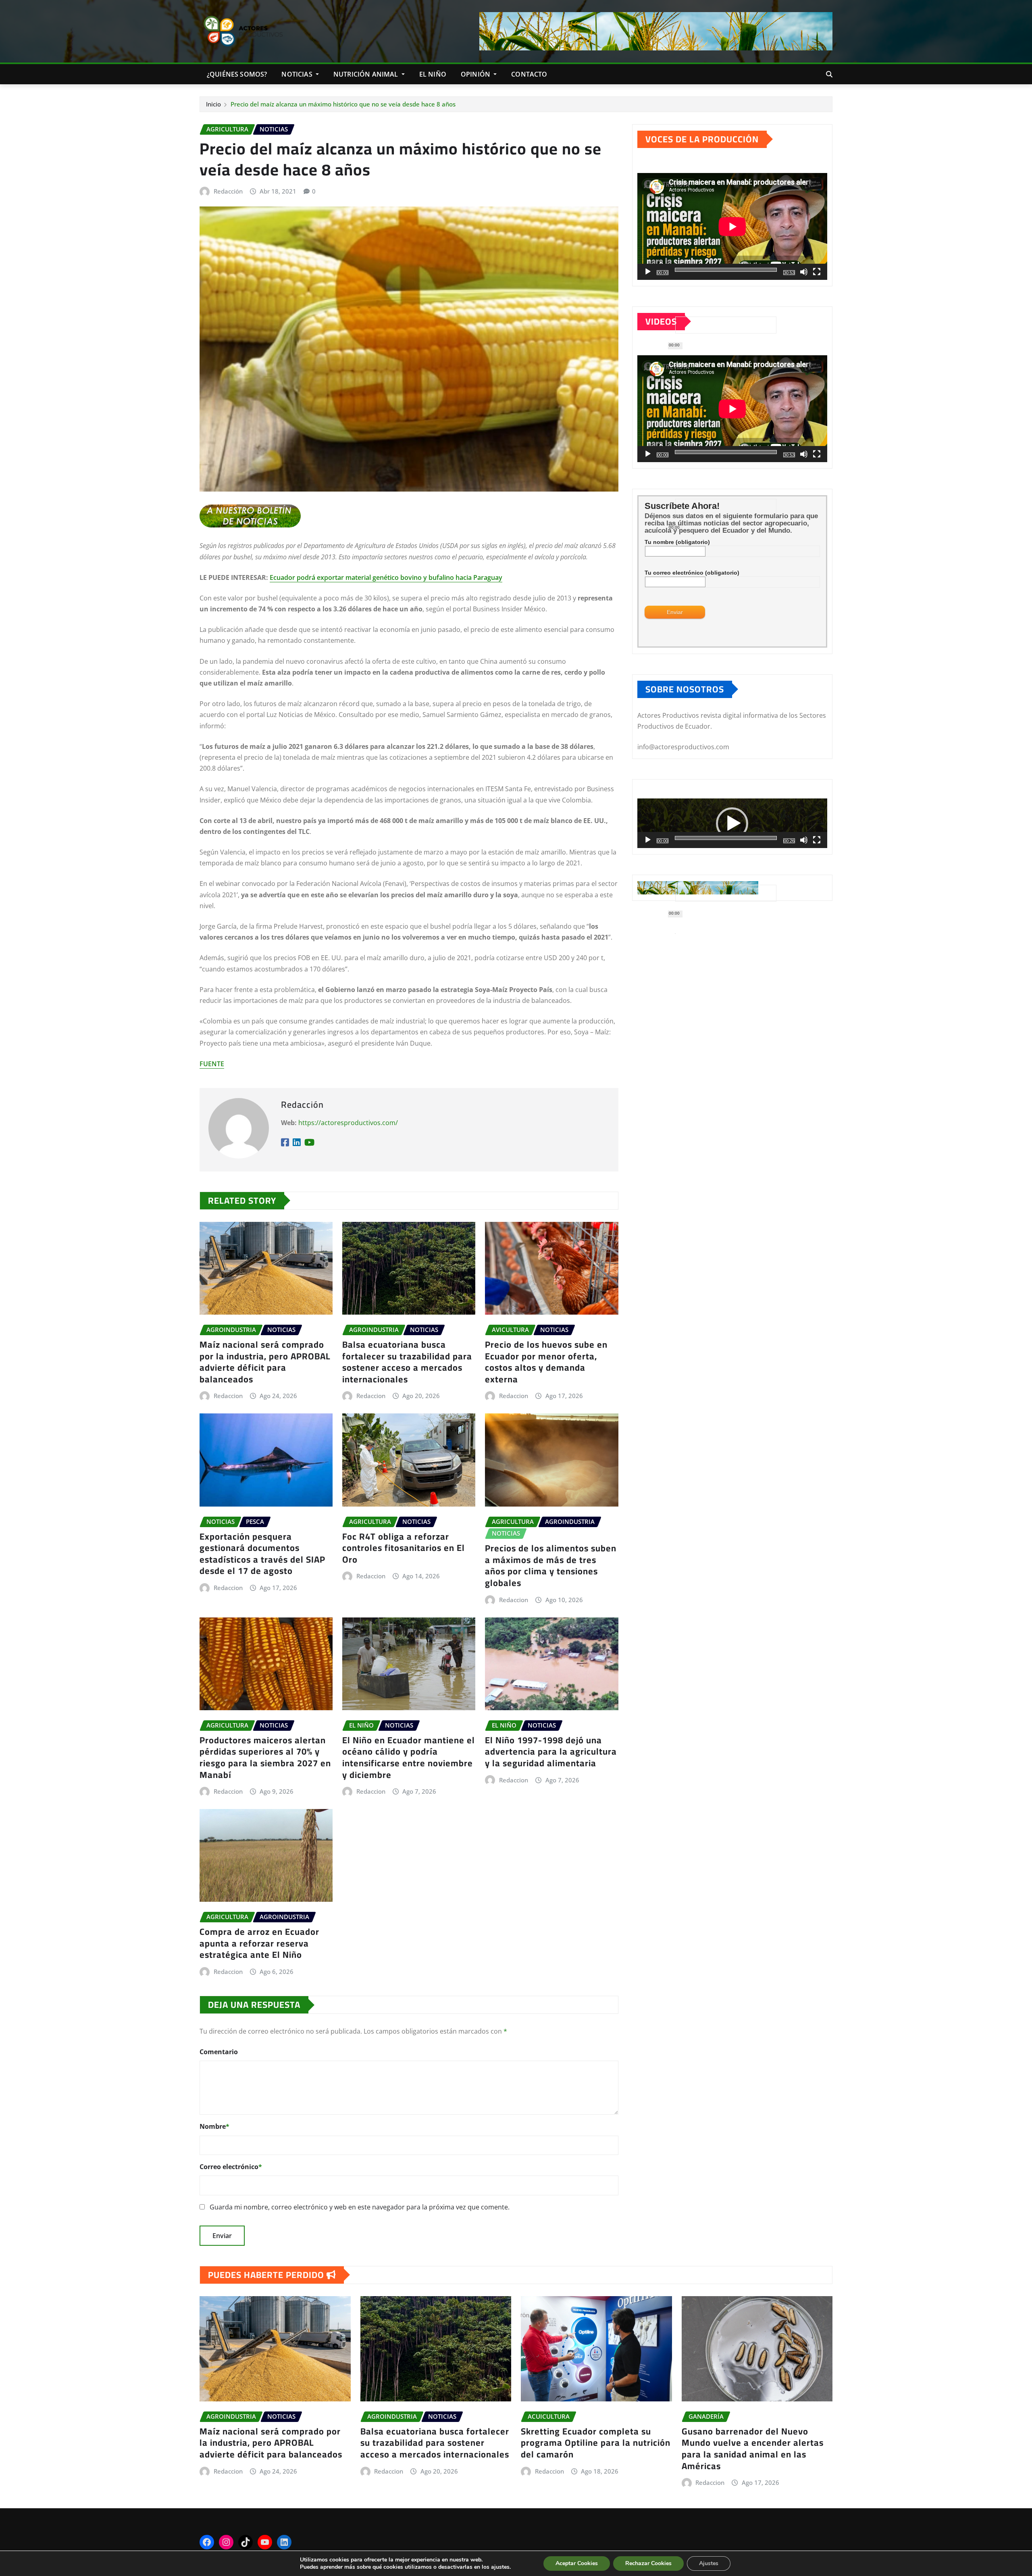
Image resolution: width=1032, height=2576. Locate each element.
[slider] (726, 838)
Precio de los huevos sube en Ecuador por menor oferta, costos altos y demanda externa (546, 1362)
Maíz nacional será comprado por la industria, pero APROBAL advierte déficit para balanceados (265, 1362)
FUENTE (212, 1064)
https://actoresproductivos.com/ (348, 1123)
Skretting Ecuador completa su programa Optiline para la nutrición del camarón (596, 2443)
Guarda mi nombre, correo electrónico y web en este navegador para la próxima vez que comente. (360, 2207)
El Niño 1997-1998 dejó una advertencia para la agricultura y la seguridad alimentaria (551, 1752)
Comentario (219, 2052)
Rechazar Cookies (648, 2563)
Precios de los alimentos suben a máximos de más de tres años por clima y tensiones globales (551, 1565)
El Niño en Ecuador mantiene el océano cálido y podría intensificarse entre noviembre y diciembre (409, 1757)
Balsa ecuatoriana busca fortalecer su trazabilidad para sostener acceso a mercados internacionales (407, 1362)
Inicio (213, 104)
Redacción (228, 191)
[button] (732, 823)
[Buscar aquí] (829, 74)
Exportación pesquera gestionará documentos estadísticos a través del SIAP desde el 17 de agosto (262, 1554)
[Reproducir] (648, 272)
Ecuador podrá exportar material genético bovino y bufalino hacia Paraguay (386, 577)
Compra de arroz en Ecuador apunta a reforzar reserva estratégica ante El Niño (259, 1943)
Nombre (214, 2126)
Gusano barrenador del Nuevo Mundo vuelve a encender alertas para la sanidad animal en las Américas (753, 2449)
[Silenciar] (804, 272)
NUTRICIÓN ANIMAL (367, 74)
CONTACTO (529, 74)
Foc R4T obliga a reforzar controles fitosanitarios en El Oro (404, 1548)
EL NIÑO (433, 74)
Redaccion (228, 1396)
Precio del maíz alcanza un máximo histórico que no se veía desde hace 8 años (343, 104)
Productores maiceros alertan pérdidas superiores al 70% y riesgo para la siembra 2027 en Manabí (265, 1757)
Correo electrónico (231, 2167)
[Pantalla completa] (817, 272)
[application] (732, 226)
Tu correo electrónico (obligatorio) (692, 573)
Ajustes (709, 2563)
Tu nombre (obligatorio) (677, 542)
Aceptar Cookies (577, 2563)
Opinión (476, 74)
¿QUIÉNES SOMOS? (237, 74)
